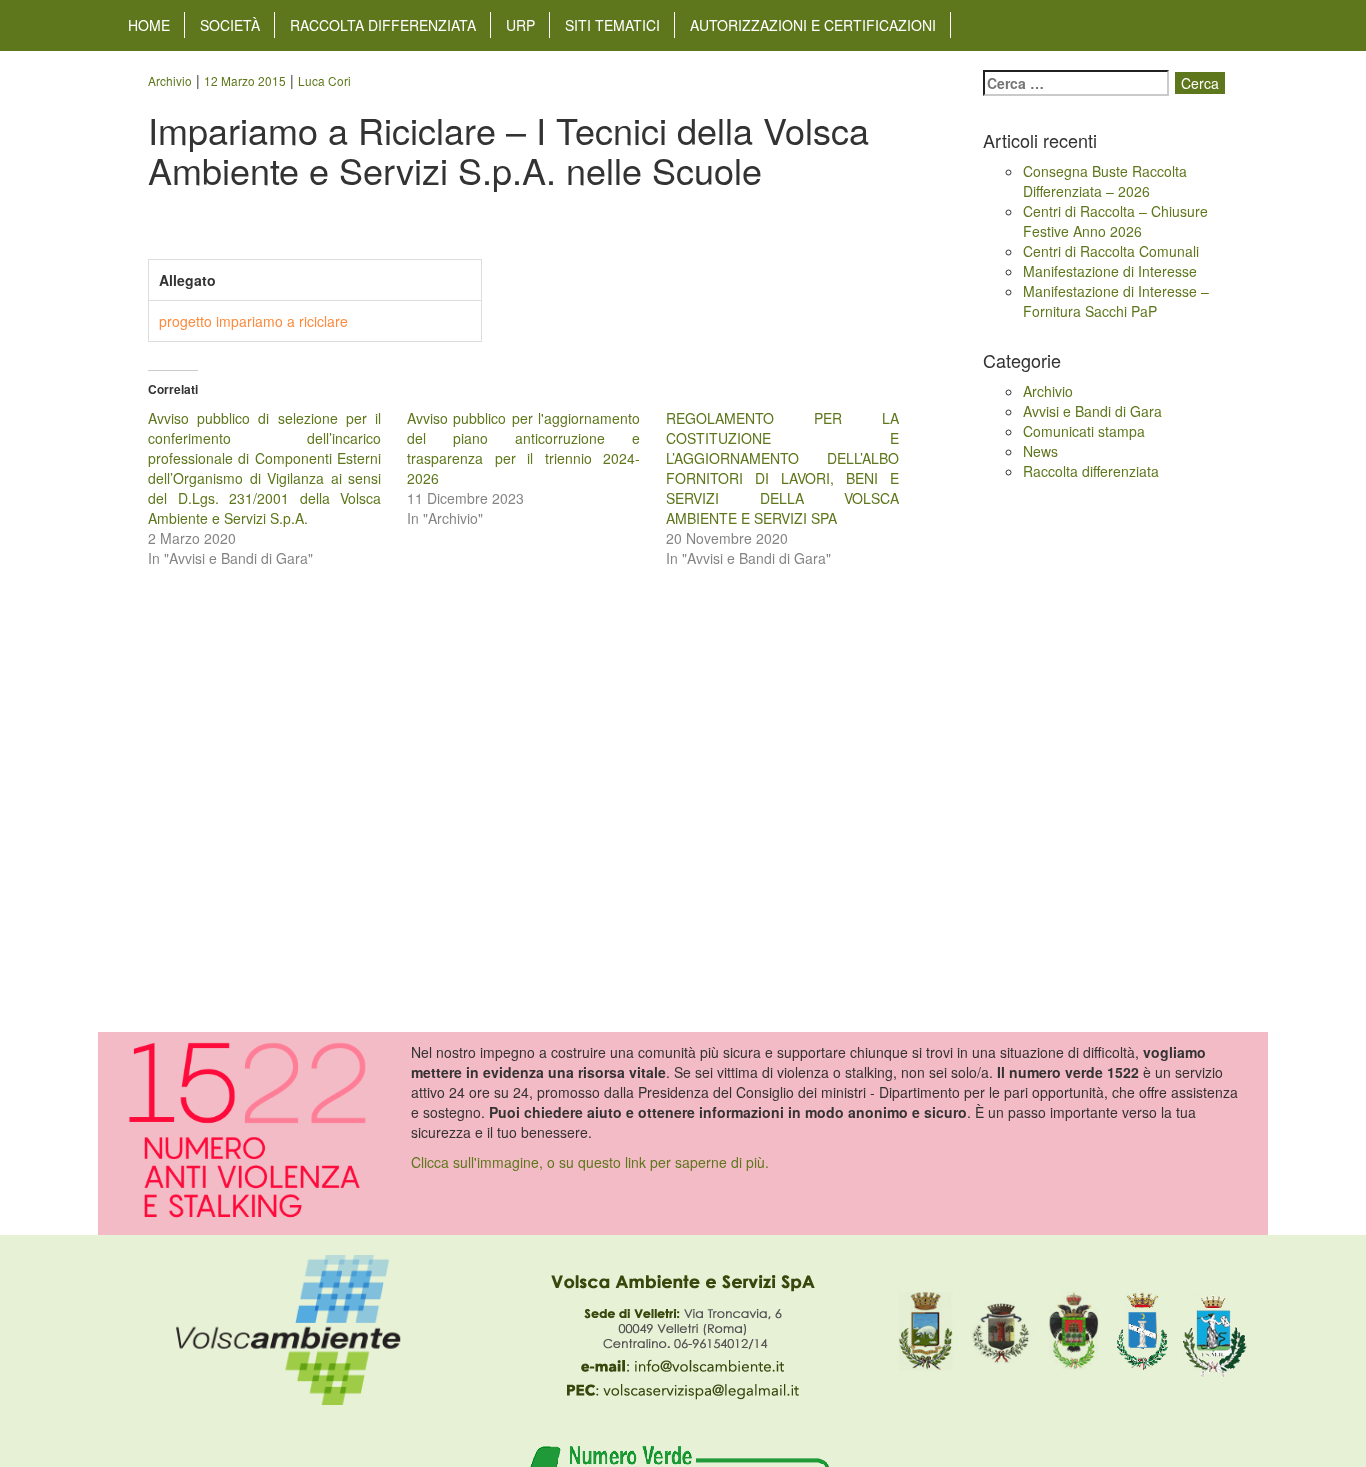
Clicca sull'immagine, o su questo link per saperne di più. (590, 1162)
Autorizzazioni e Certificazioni (813, 25)
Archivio (1048, 391)
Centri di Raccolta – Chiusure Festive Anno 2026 (1115, 221)
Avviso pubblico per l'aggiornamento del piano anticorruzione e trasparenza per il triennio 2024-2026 (523, 448)
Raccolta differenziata (383, 25)
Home (149, 25)
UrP (520, 25)
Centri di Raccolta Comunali (1111, 251)
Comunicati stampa (1084, 431)
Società (230, 25)
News (1040, 451)
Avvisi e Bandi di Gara (1092, 411)
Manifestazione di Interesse (1110, 271)
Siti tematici (612, 25)
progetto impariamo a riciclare (253, 321)
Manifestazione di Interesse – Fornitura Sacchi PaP (1116, 301)
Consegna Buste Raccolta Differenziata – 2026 (1105, 181)
